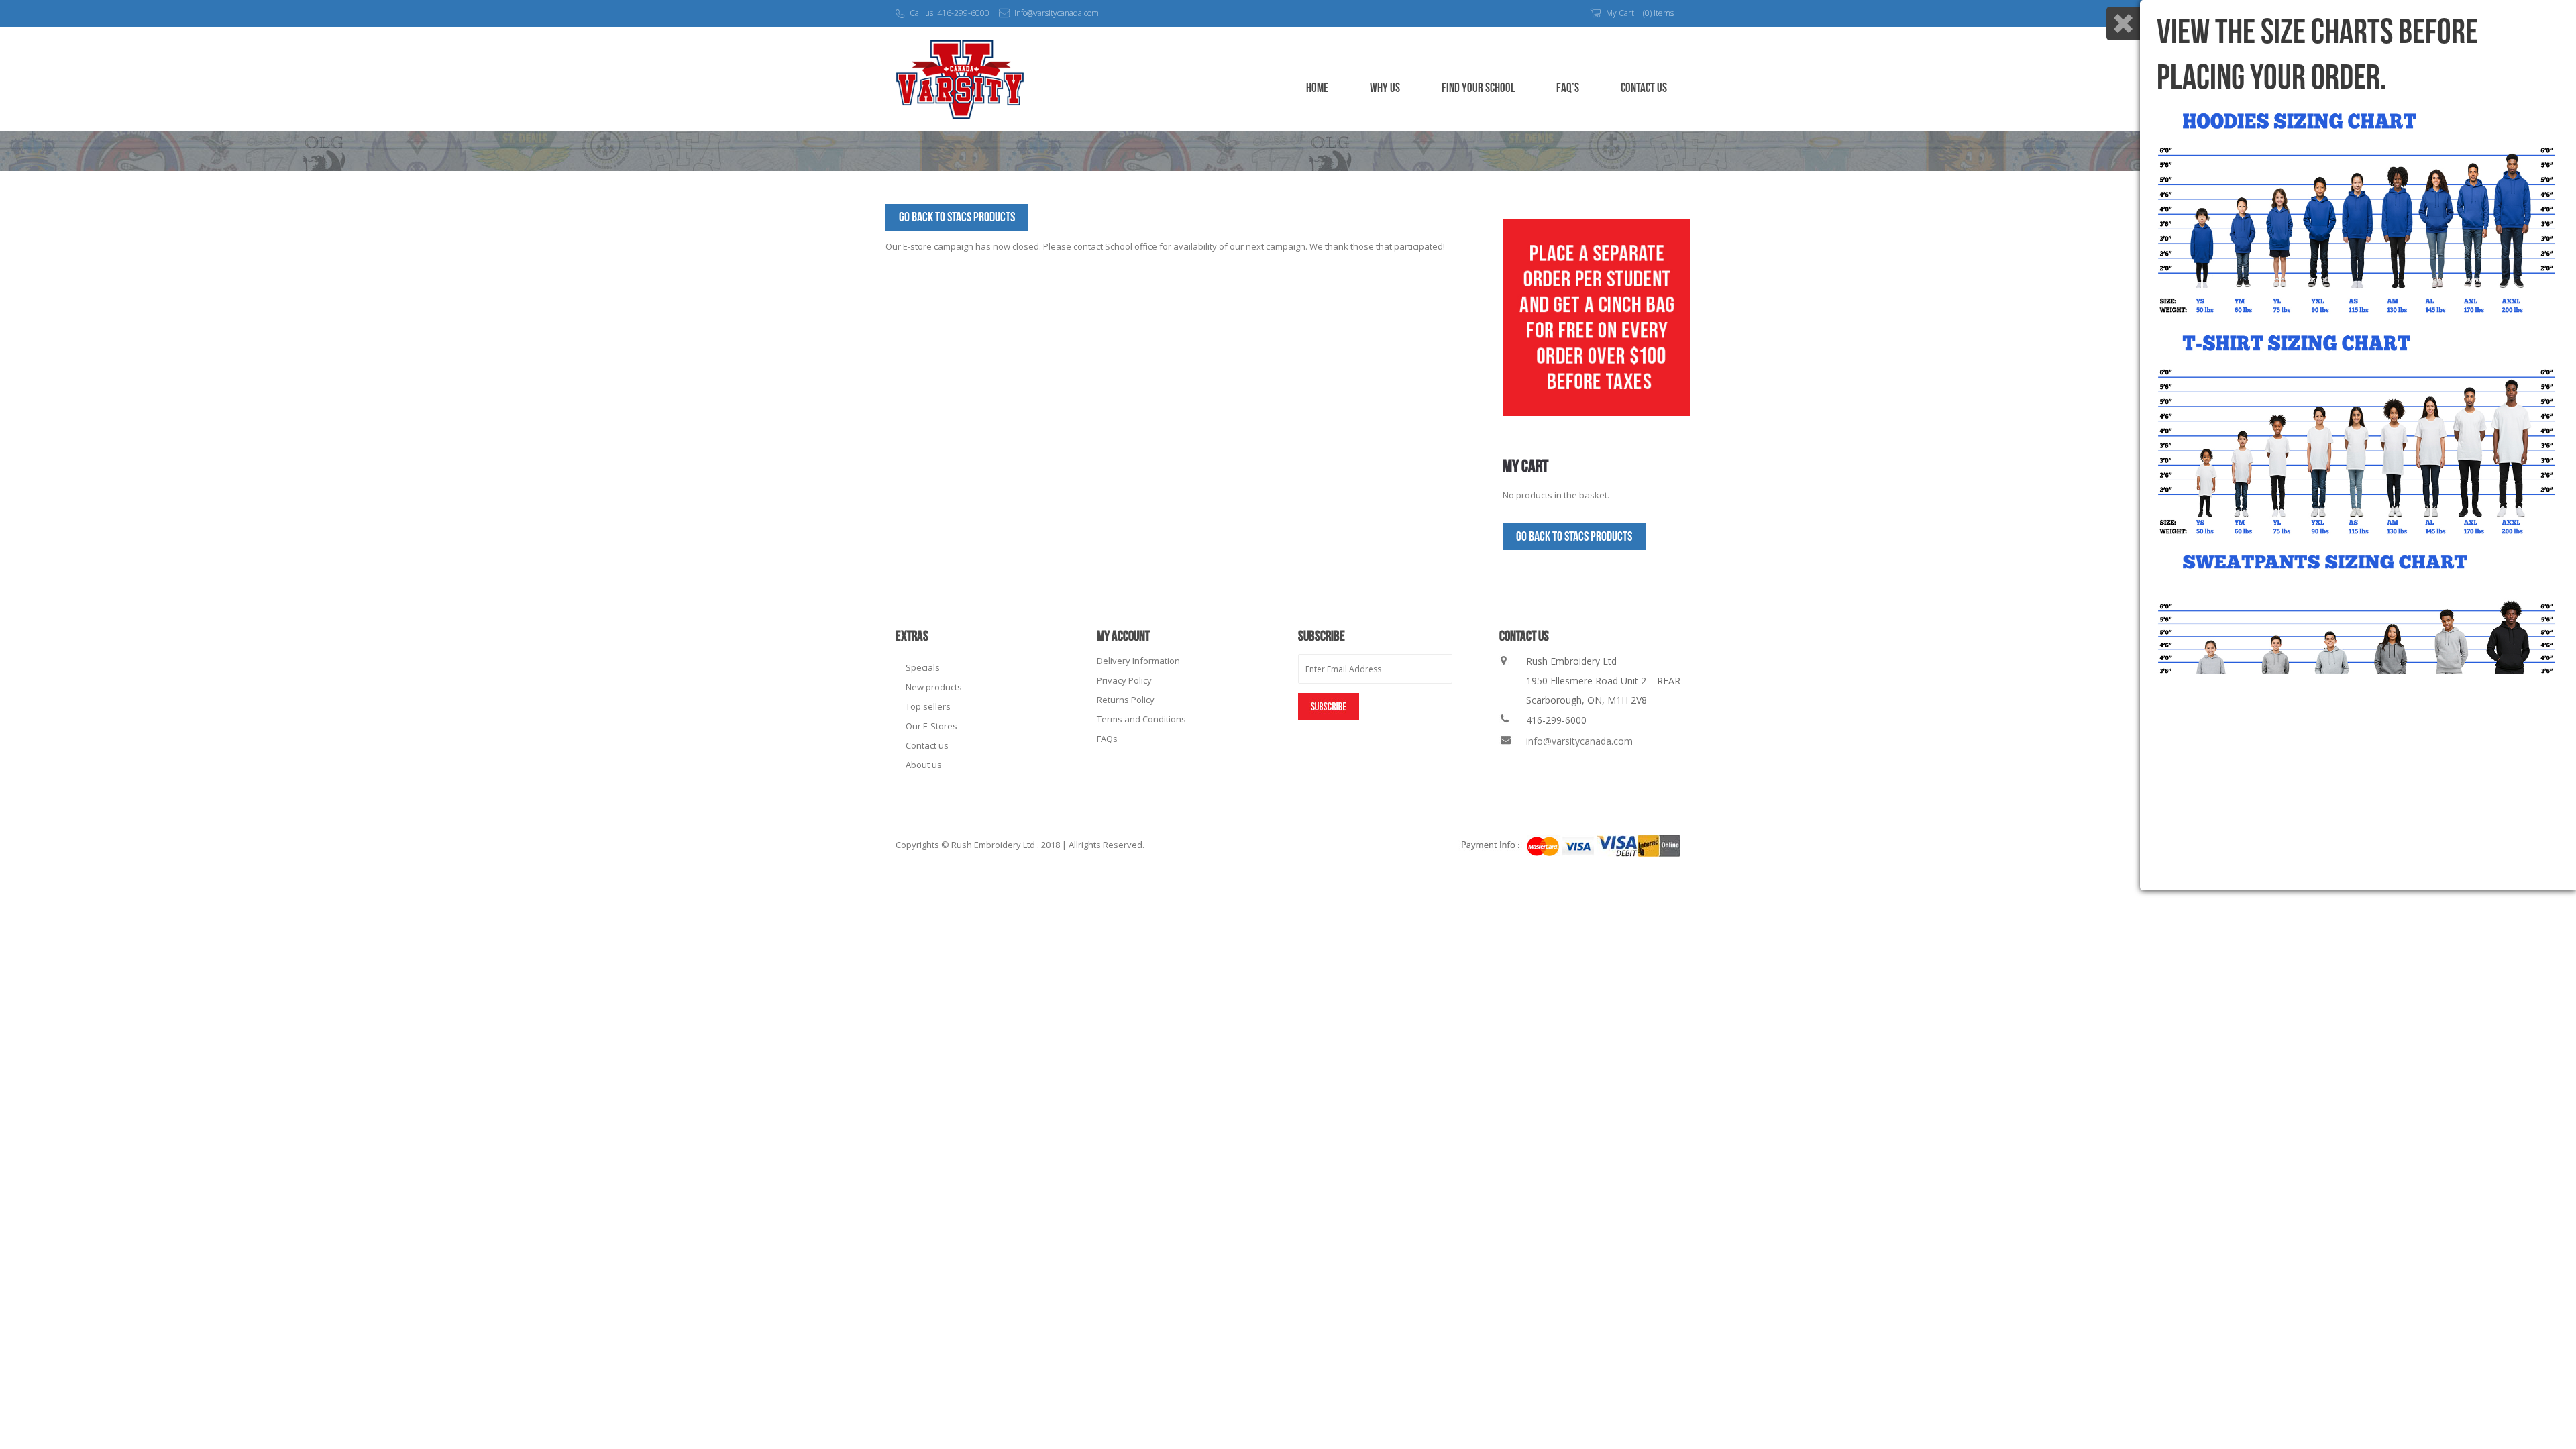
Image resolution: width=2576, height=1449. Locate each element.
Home (1317, 88)
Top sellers (928, 706)
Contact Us (1644, 88)
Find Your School (1478, 88)
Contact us (927, 745)
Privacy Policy (1124, 680)
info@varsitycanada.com (1579, 741)
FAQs (1107, 739)
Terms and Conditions (1141, 719)
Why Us (1385, 88)
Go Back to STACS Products (957, 217)
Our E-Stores (931, 726)
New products (934, 687)
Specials (923, 667)
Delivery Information (1138, 661)
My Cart (1620, 13)
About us (924, 765)
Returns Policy (1126, 700)
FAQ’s (1568, 88)
